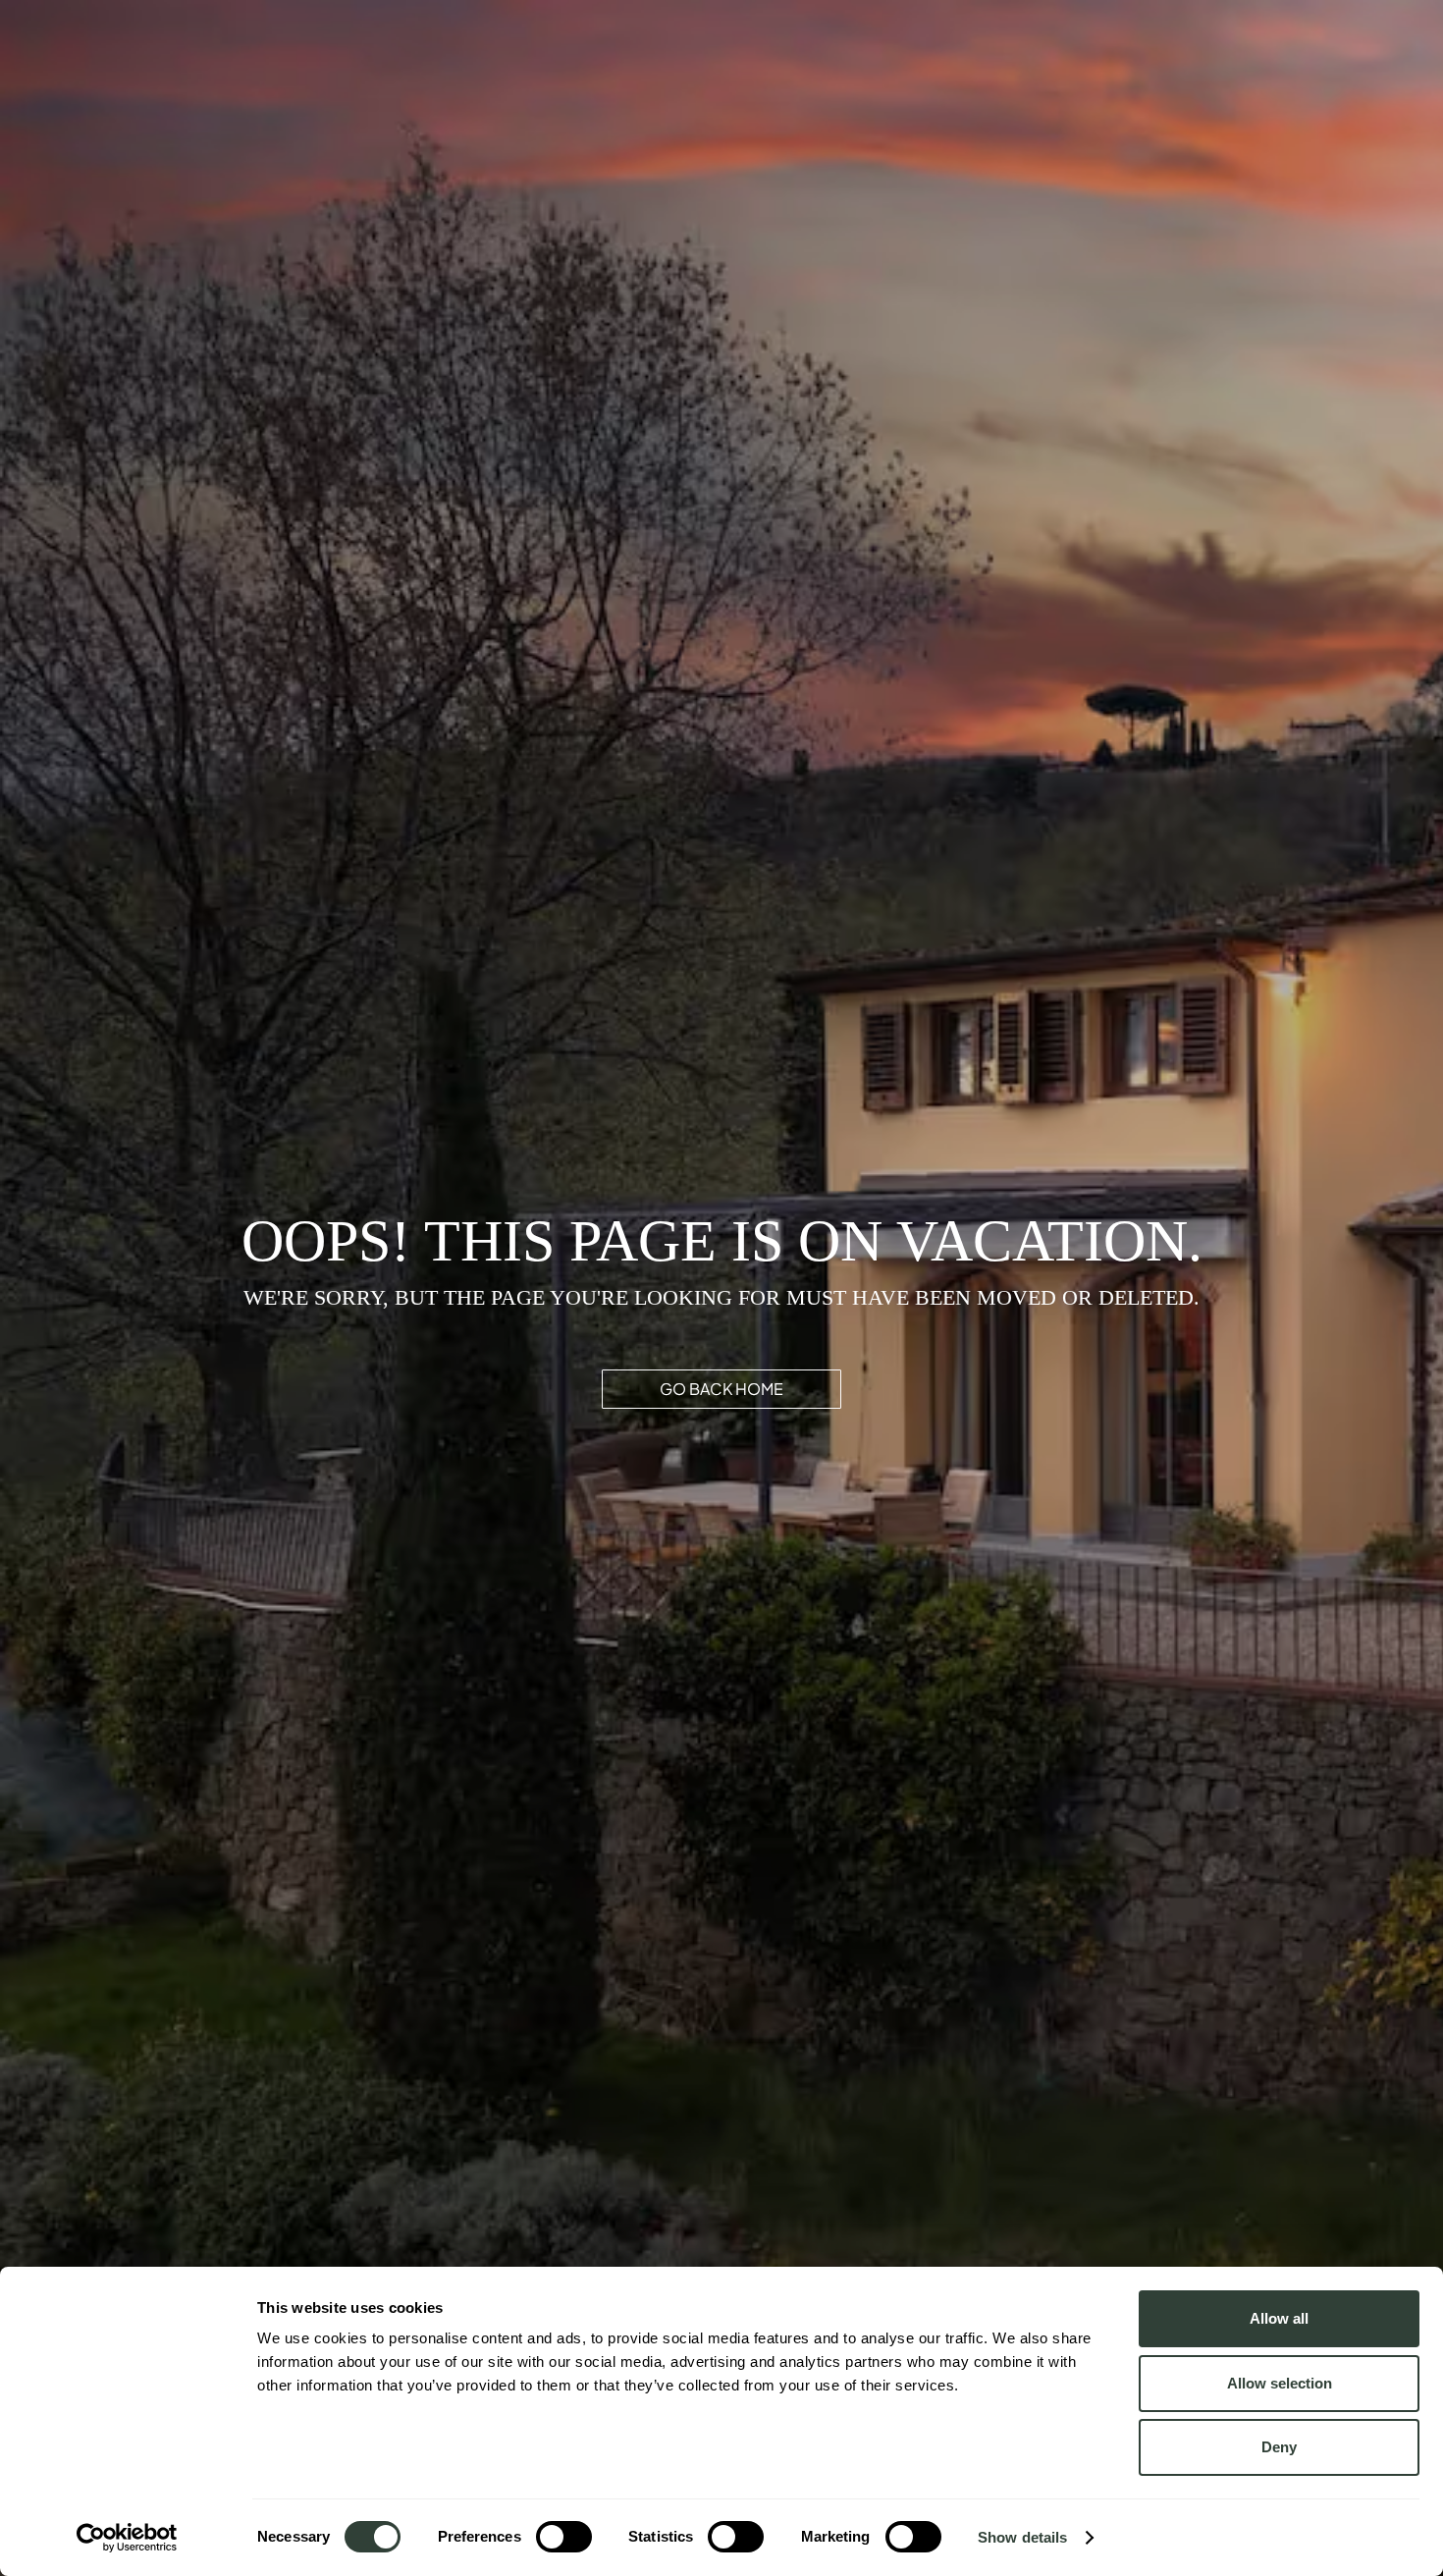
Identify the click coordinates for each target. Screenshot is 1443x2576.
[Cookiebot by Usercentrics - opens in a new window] (127, 2538)
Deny (1279, 2447)
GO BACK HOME (721, 1389)
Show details (1022, 2537)
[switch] (564, 2537)
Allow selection (1280, 2383)
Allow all (1279, 2318)
